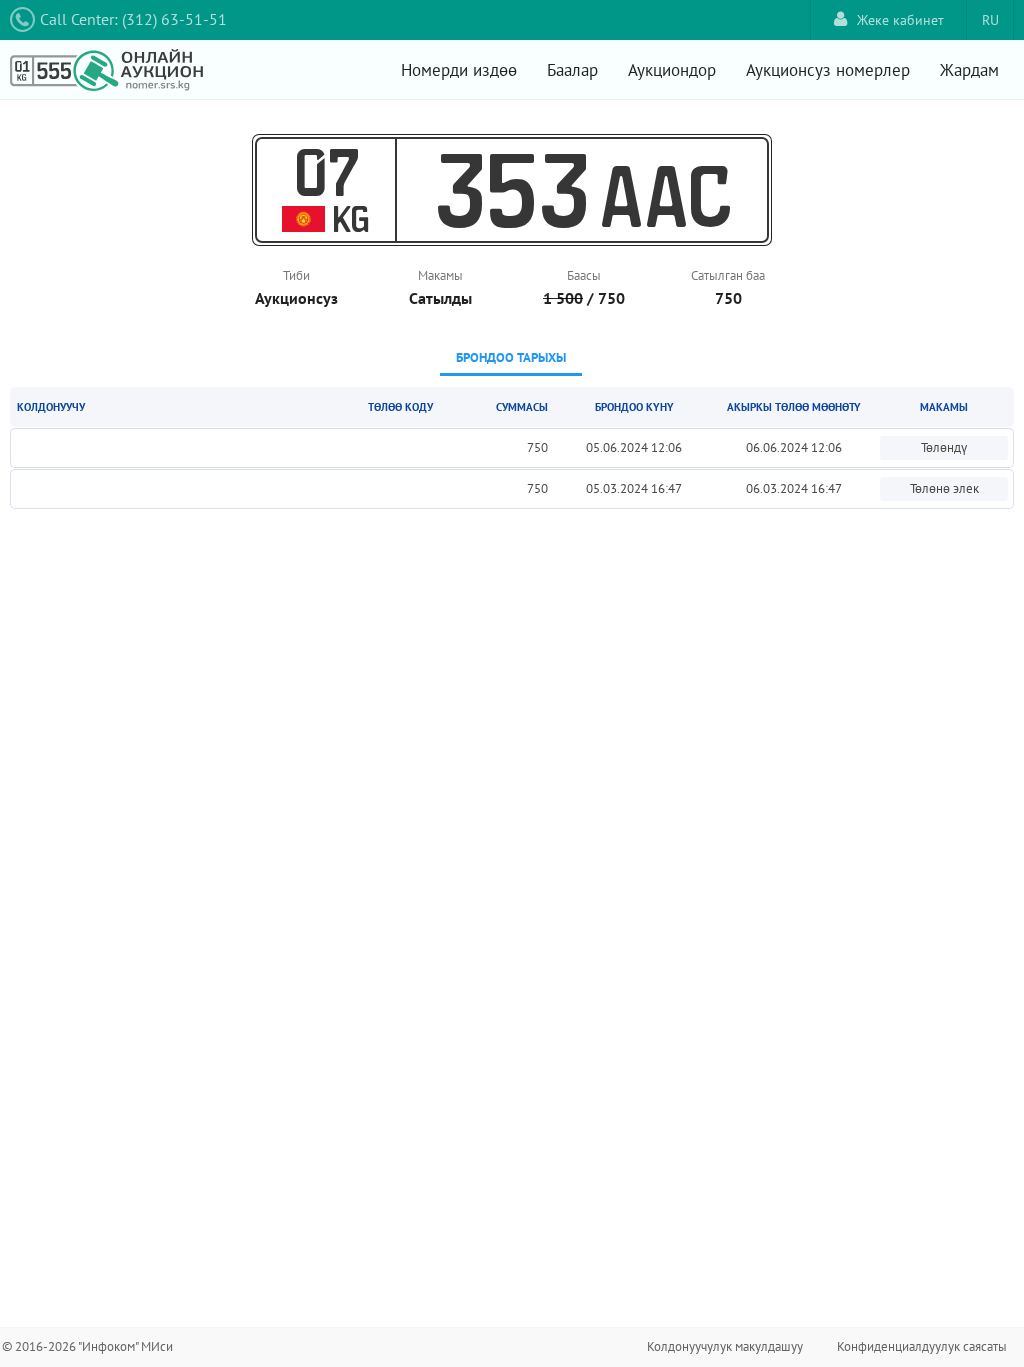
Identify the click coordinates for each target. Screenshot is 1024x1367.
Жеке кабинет (900, 20)
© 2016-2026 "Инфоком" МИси (87, 1346)
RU (990, 20)
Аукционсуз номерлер (828, 70)
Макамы (440, 275)
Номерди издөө (459, 70)
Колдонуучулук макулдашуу (725, 1346)
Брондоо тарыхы (511, 357)
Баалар (572, 70)
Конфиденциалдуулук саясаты (922, 1346)
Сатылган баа (728, 275)
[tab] (511, 359)
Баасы (584, 275)
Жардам (969, 70)
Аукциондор (672, 70)
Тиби (296, 275)
